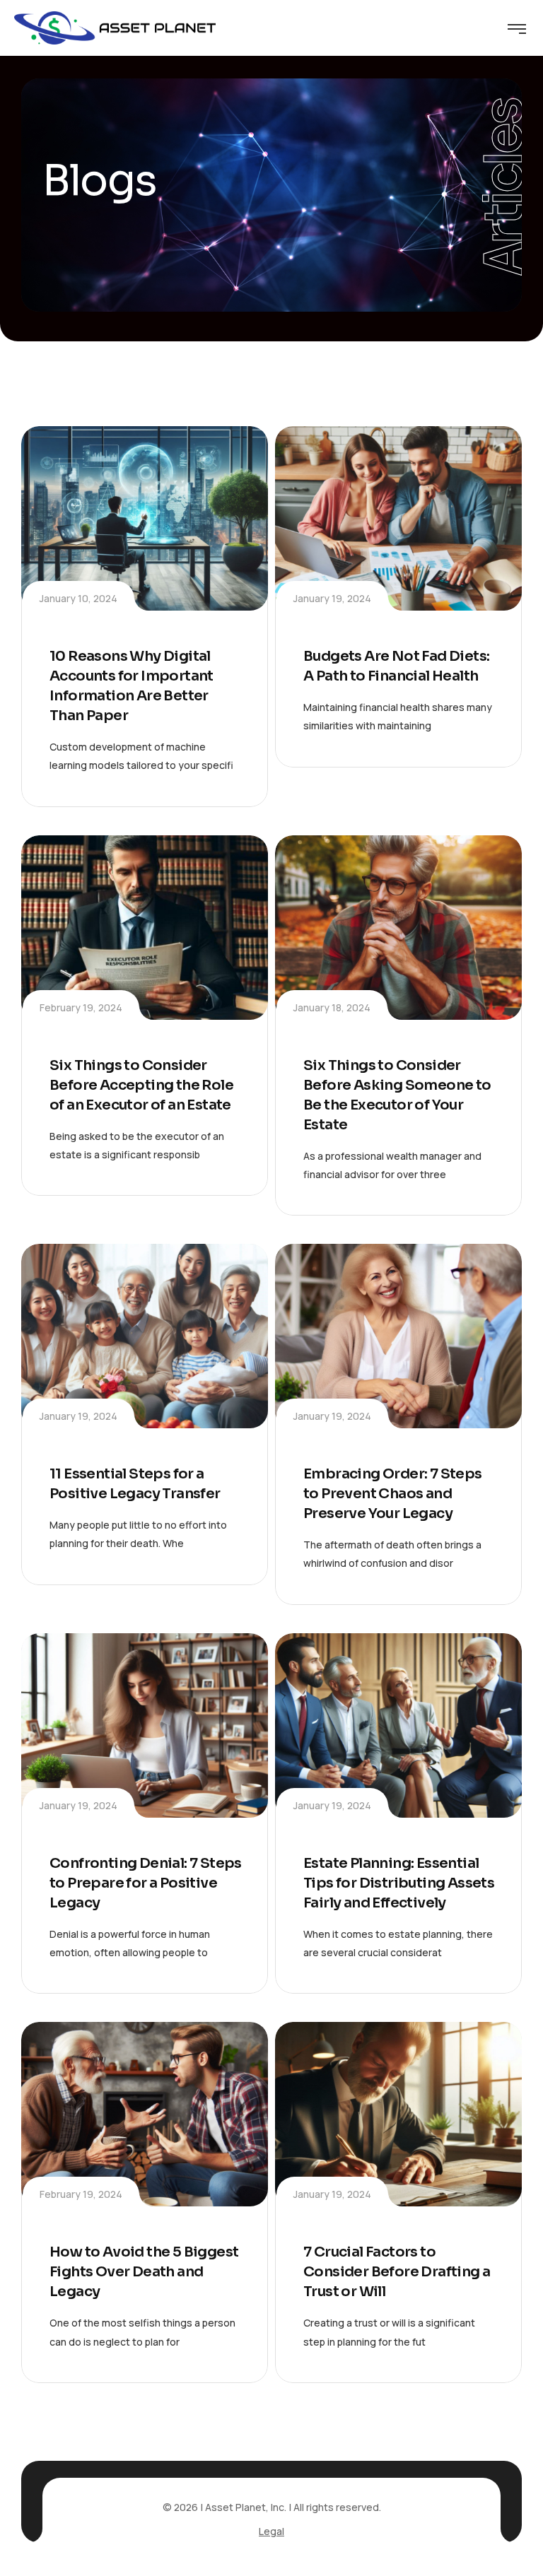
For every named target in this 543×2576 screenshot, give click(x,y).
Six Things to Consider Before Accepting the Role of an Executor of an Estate (141, 1085)
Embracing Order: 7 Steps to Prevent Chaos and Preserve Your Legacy (393, 1494)
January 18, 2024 (332, 1007)
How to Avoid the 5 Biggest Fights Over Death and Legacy (144, 2272)
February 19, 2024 (81, 1007)
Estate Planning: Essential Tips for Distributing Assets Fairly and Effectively (399, 1883)
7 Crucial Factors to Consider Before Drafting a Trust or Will (397, 2272)
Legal (271, 2531)
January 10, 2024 (78, 598)
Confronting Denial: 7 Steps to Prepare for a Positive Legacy (146, 1883)
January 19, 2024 (332, 598)
